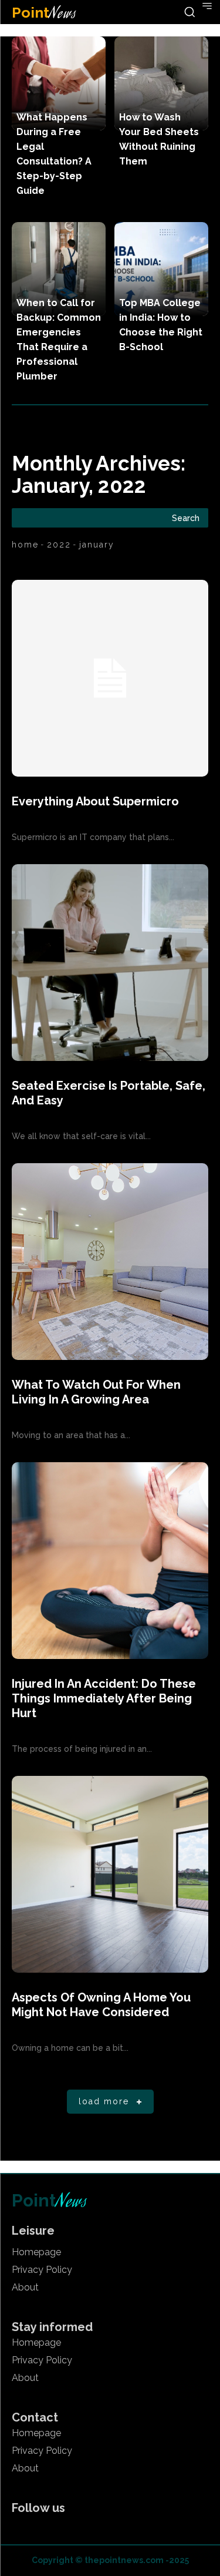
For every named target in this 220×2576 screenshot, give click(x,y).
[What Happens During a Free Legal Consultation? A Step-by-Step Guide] (59, 83)
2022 (59, 545)
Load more (104, 2101)
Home (25, 545)
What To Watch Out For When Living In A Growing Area (96, 1392)
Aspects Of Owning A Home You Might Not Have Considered (101, 2005)
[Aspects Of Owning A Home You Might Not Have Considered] (110, 1874)
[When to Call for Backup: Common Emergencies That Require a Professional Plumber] (59, 269)
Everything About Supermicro (95, 801)
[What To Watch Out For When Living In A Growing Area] (110, 1262)
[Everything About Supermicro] (110, 678)
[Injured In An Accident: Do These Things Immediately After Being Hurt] (110, 1561)
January (97, 545)
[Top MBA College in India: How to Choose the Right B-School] (161, 269)
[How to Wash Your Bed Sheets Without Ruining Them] (161, 83)
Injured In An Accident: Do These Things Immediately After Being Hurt (104, 1698)
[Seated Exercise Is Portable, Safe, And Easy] (110, 963)
